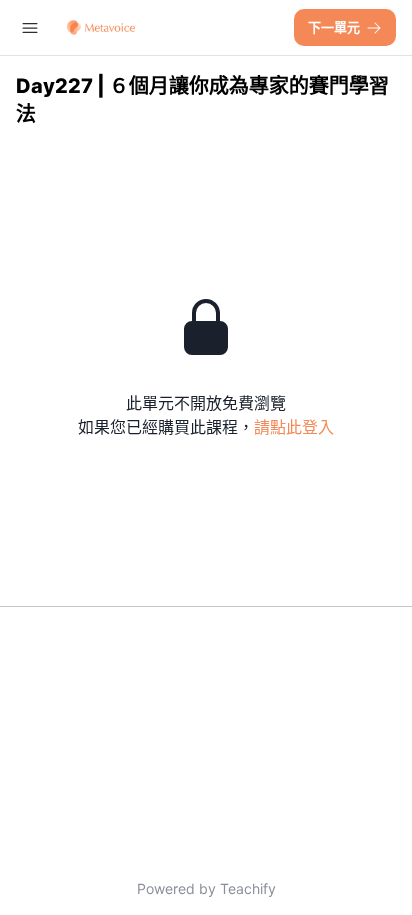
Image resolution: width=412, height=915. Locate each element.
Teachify (248, 888)
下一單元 (334, 27)
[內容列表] (30, 28)
